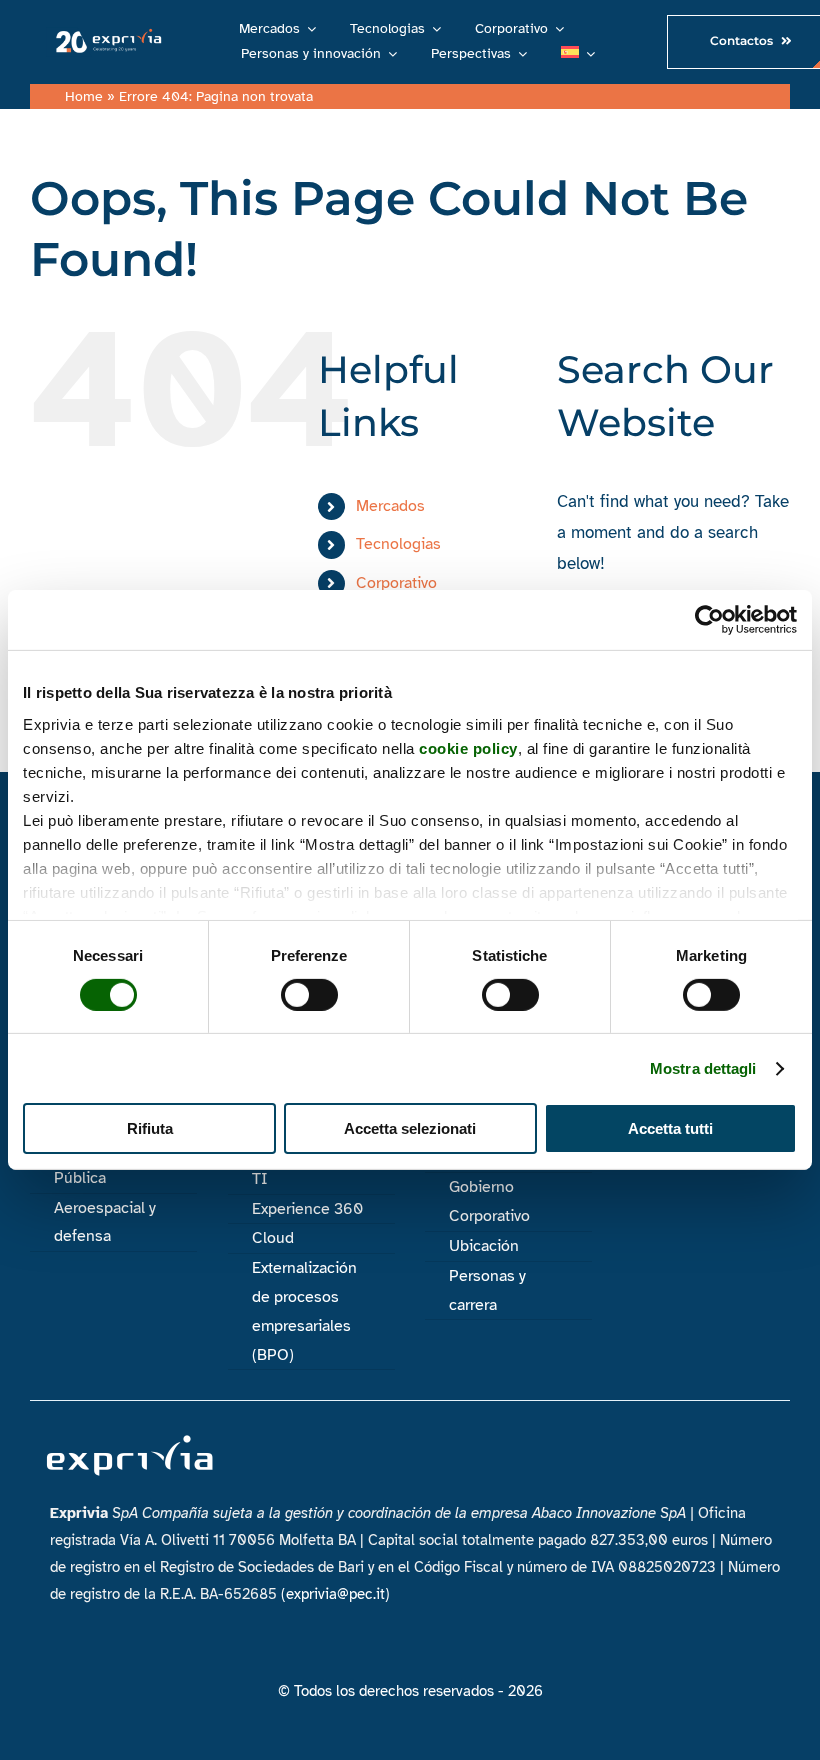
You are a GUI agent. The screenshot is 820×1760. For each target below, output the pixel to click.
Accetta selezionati (410, 1128)
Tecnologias (398, 544)
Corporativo (396, 583)
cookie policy (468, 747)
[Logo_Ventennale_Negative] (106, 34)
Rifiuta (150, 1128)
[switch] (309, 995)
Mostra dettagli (703, 1068)
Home (84, 96)
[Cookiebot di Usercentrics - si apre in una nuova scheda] (709, 620)
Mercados (390, 506)
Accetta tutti (670, 1128)
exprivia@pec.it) (338, 1594)
